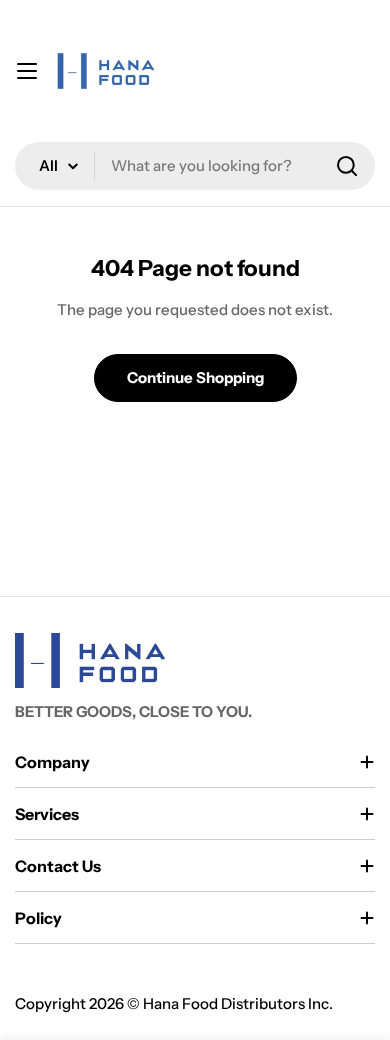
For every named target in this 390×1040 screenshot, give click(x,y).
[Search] (347, 166)
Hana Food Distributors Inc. (238, 1003)
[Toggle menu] (27, 71)
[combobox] (195, 166)
